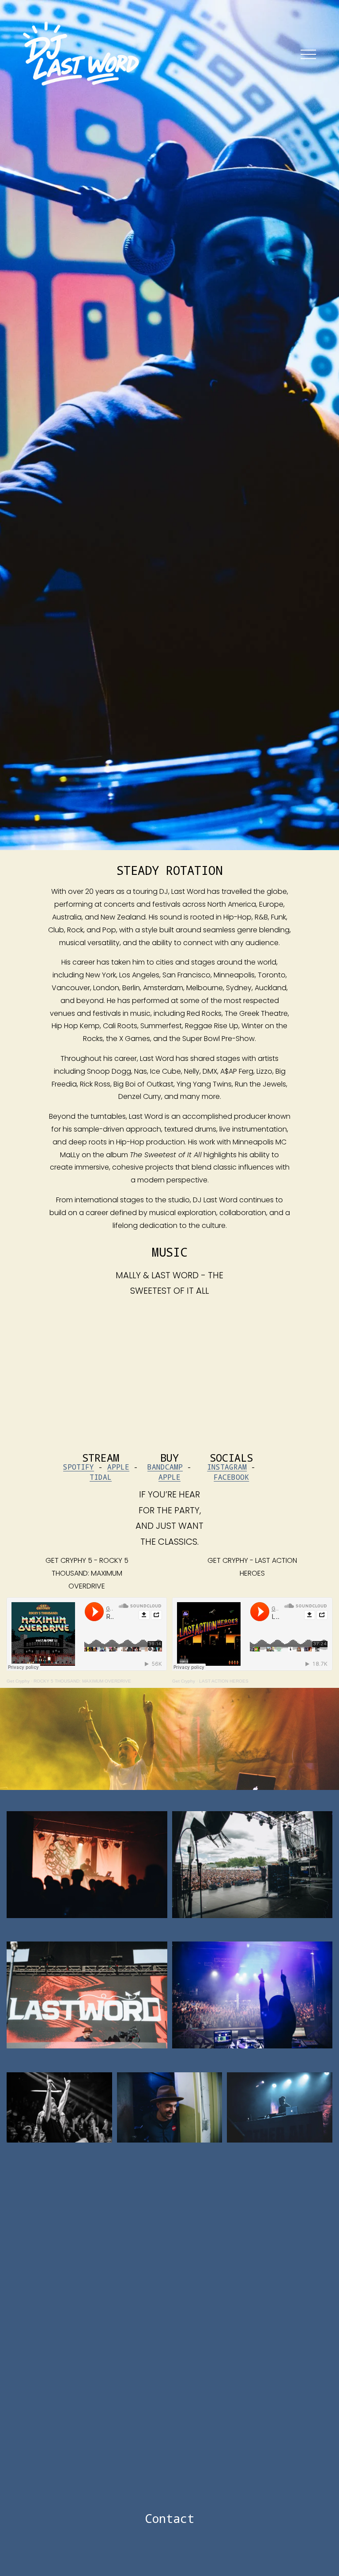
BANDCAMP (165, 1467)
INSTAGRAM (227, 1467)
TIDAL (101, 1477)
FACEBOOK (231, 1477)
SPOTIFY (79, 1467)
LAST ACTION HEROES (224, 1681)
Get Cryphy (184, 1681)
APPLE (118, 1467)
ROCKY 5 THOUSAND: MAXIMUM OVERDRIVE (82, 1681)
